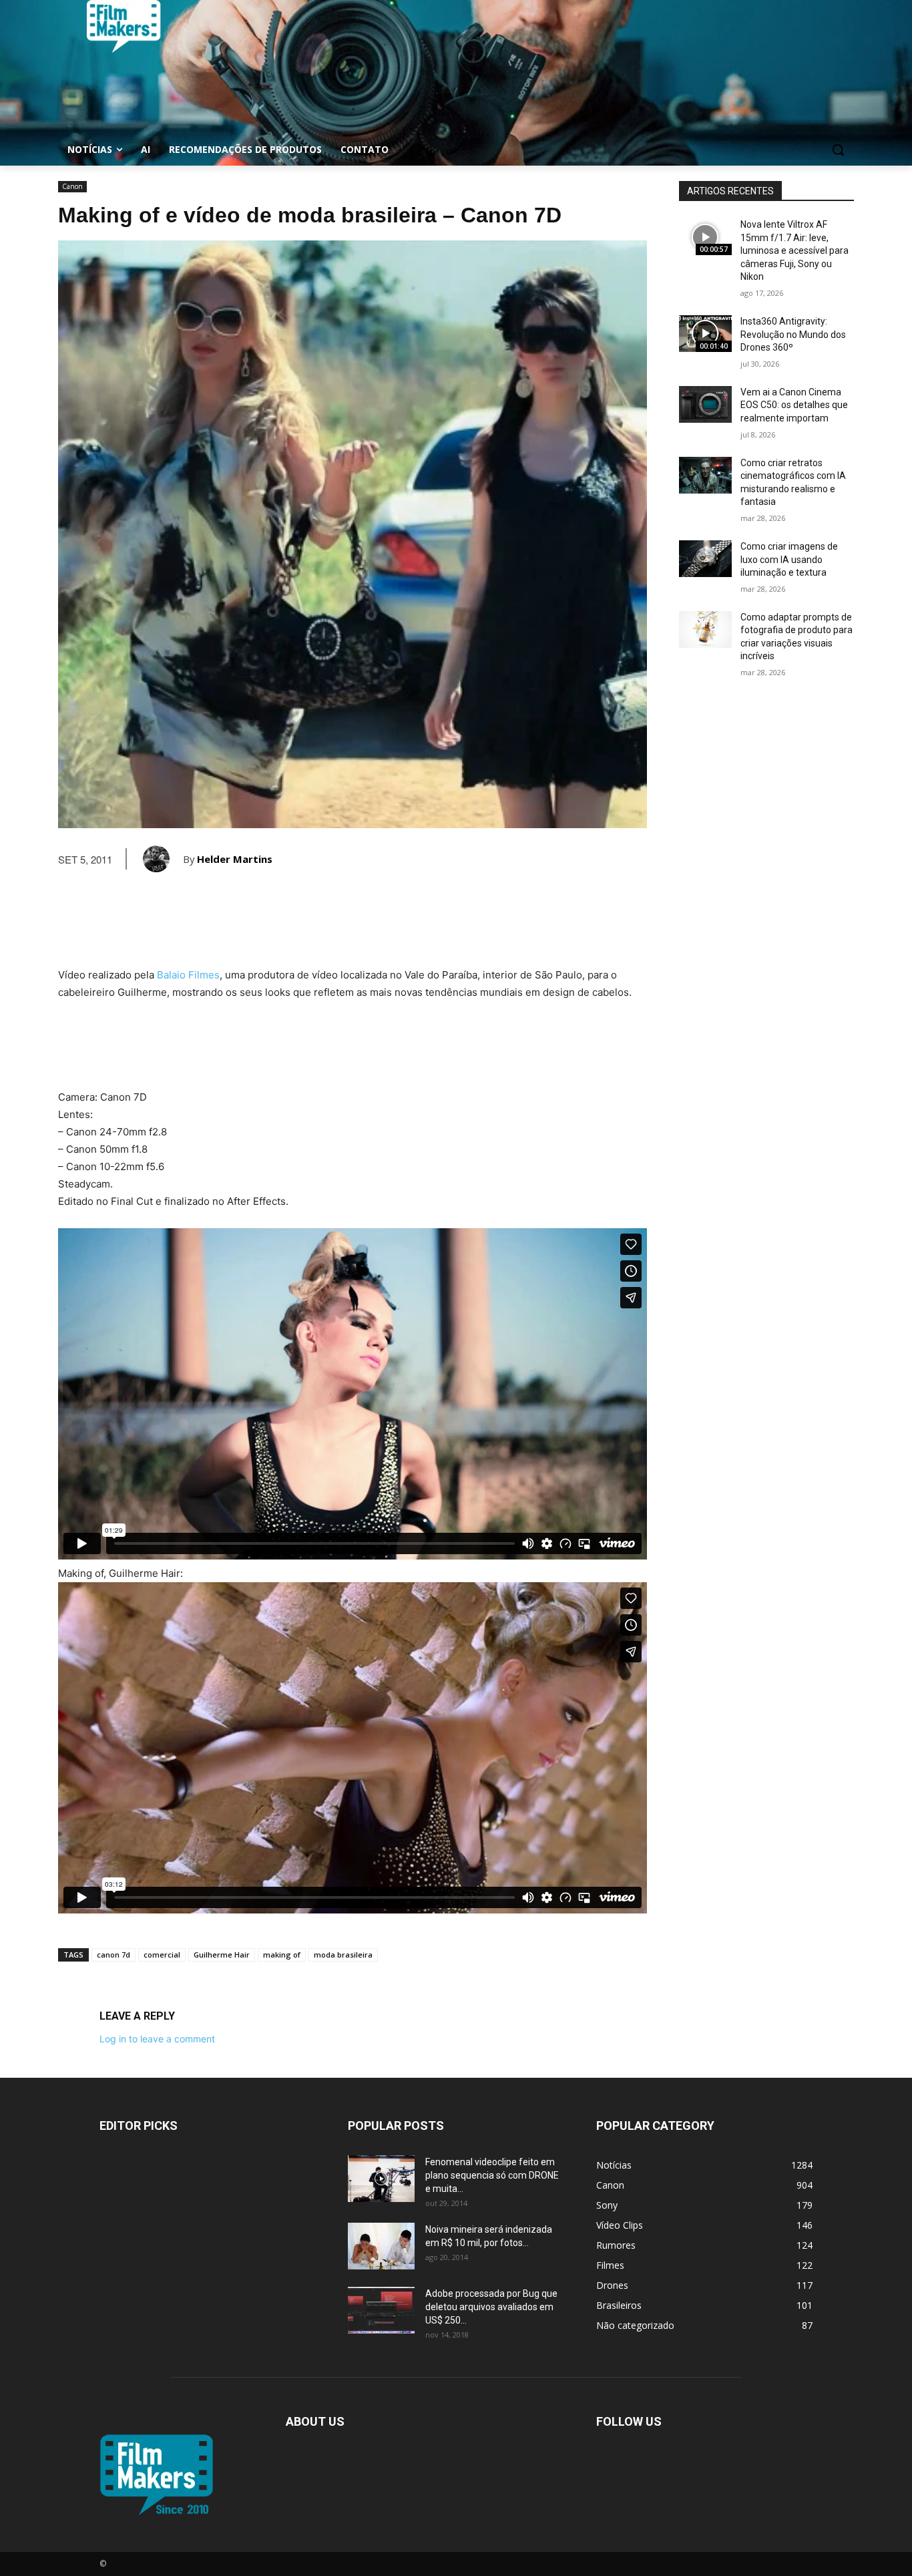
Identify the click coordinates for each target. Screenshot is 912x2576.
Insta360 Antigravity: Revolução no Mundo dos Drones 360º (793, 334)
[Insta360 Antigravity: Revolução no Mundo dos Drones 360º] (705, 334)
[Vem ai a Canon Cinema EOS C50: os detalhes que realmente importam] (705, 404)
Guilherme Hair (222, 1955)
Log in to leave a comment (157, 2039)
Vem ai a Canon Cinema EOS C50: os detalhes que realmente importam (794, 405)
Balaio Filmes (188, 975)
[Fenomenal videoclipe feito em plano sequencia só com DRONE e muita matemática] (381, 2179)
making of (282, 1955)
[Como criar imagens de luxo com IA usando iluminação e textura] (705, 559)
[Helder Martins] (163, 859)
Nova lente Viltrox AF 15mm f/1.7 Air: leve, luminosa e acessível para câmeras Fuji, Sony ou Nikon (794, 250)
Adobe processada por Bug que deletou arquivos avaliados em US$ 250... (491, 2307)
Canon (72, 186)
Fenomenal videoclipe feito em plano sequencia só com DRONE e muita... (492, 2175)
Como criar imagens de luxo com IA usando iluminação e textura (789, 559)
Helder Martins (235, 859)
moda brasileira (343, 1955)
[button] (838, 150)
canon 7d (113, 1955)
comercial (162, 1955)
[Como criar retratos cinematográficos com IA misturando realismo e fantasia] (705, 475)
